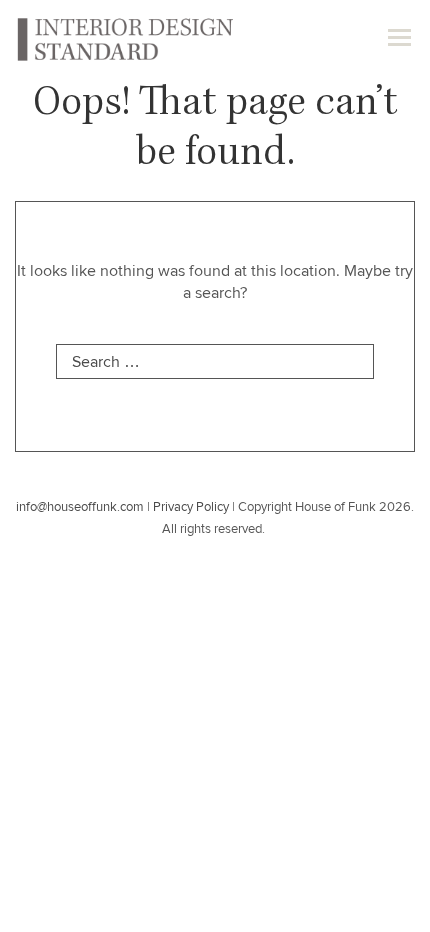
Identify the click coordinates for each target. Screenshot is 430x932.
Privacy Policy (191, 507)
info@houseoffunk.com (80, 507)
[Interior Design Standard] (124, 38)
